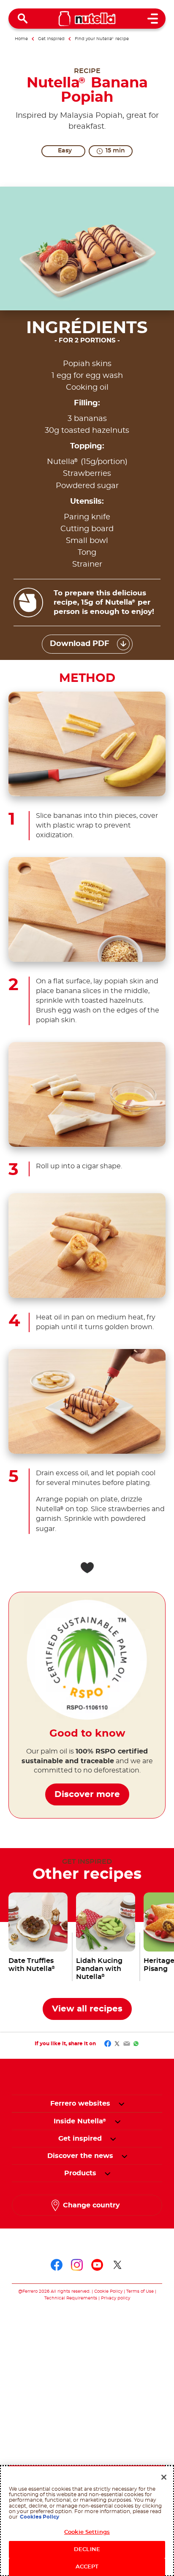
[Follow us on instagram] (77, 2265)
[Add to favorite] (87, 1568)
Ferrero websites (80, 2104)
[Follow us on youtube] (97, 2265)
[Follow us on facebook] (57, 2265)
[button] (121, 2104)
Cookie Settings (87, 2532)
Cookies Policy (39, 2517)
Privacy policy (116, 2298)
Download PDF (80, 644)
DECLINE (87, 2550)
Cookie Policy (108, 2291)
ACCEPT (87, 2567)
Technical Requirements (71, 2298)
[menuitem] (80, 2121)
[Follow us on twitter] (117, 2265)
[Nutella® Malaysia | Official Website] (87, 19)
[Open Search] (23, 19)
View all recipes (87, 2009)
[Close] (164, 2477)
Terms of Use (140, 2291)
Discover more (87, 1794)
